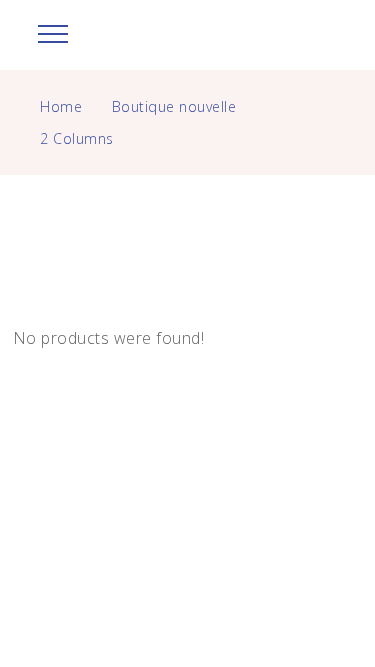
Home (61, 106)
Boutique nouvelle (174, 106)
